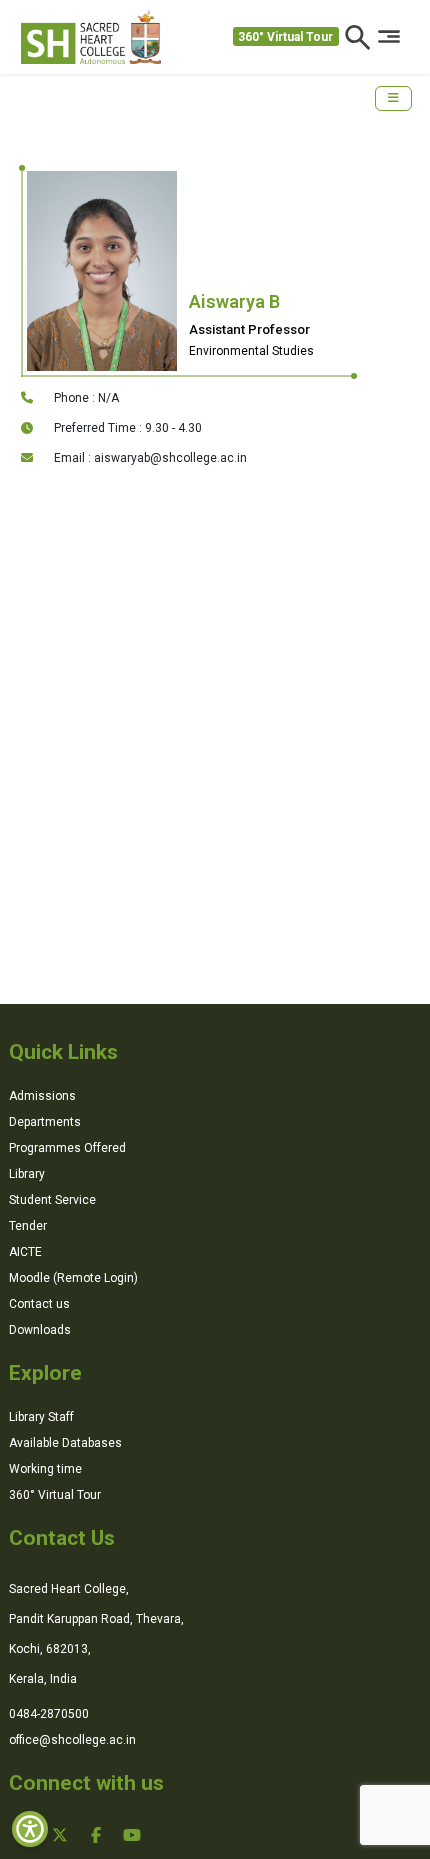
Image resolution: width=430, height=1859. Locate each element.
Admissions (42, 1096)
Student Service (52, 1200)
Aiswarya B (234, 301)
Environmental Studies (251, 351)
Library (27, 1174)
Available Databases (65, 1443)
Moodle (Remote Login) (73, 1278)
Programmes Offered (67, 1148)
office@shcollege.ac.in (72, 1740)
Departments (45, 1122)
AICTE (25, 1252)
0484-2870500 (49, 1714)
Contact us (39, 1304)
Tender (28, 1226)
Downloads (40, 1330)
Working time (45, 1469)
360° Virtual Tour (285, 37)
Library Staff (41, 1417)
